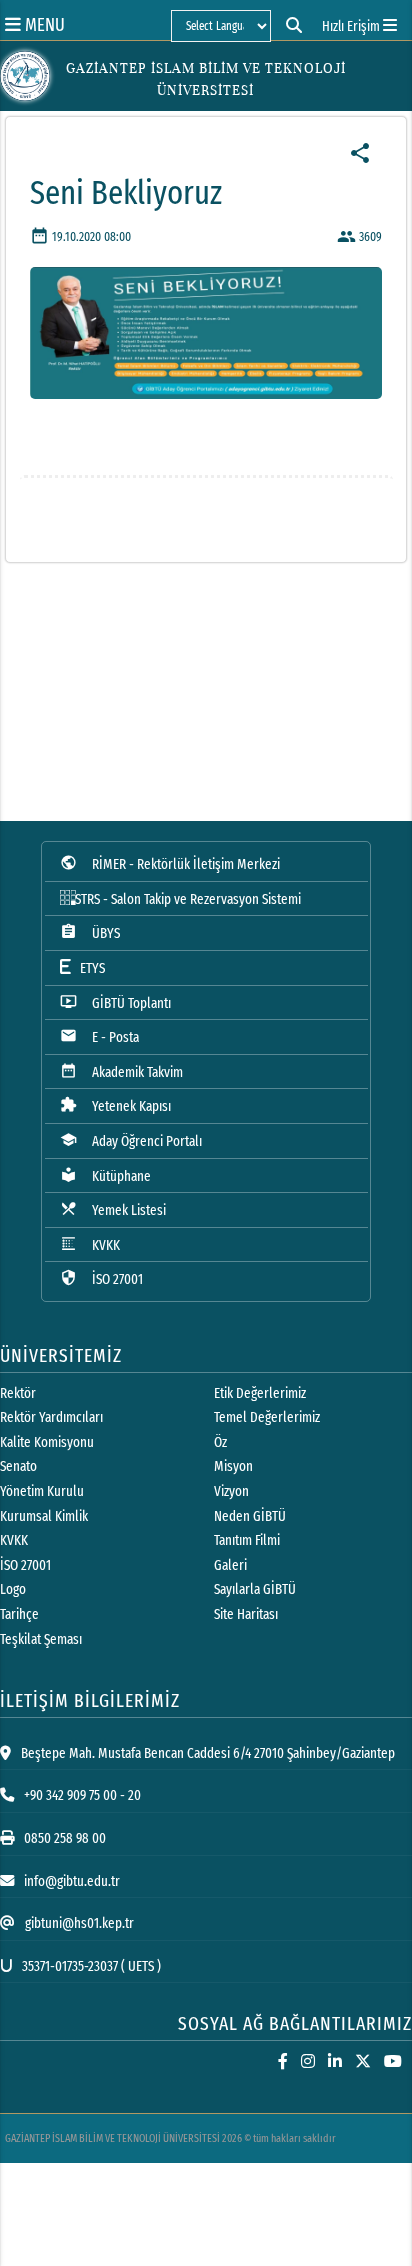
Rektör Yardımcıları (51, 1417)
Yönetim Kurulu (42, 1491)
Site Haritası (246, 1614)
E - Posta (99, 1036)
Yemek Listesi (113, 1209)
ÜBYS (90, 932)
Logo (13, 1589)
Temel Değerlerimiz (267, 1417)
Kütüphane (105, 1175)
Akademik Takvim (121, 1071)
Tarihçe (19, 1614)
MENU (43, 24)
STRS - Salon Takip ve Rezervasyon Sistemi (188, 899)
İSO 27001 (101, 1278)
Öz (220, 1442)
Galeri (230, 1565)
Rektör (18, 1393)
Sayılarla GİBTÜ (255, 1589)
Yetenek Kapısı (115, 1105)
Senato (18, 1466)
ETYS (88, 968)
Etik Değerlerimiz (260, 1393)
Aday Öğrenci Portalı (131, 1140)
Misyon (233, 1466)
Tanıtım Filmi (247, 1540)
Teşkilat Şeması (41, 1639)
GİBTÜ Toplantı (115, 1002)
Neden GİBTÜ (250, 1516)
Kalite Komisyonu (47, 1442)
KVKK (90, 1244)
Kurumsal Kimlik (44, 1516)
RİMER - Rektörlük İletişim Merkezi (170, 863)
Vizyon (231, 1491)
